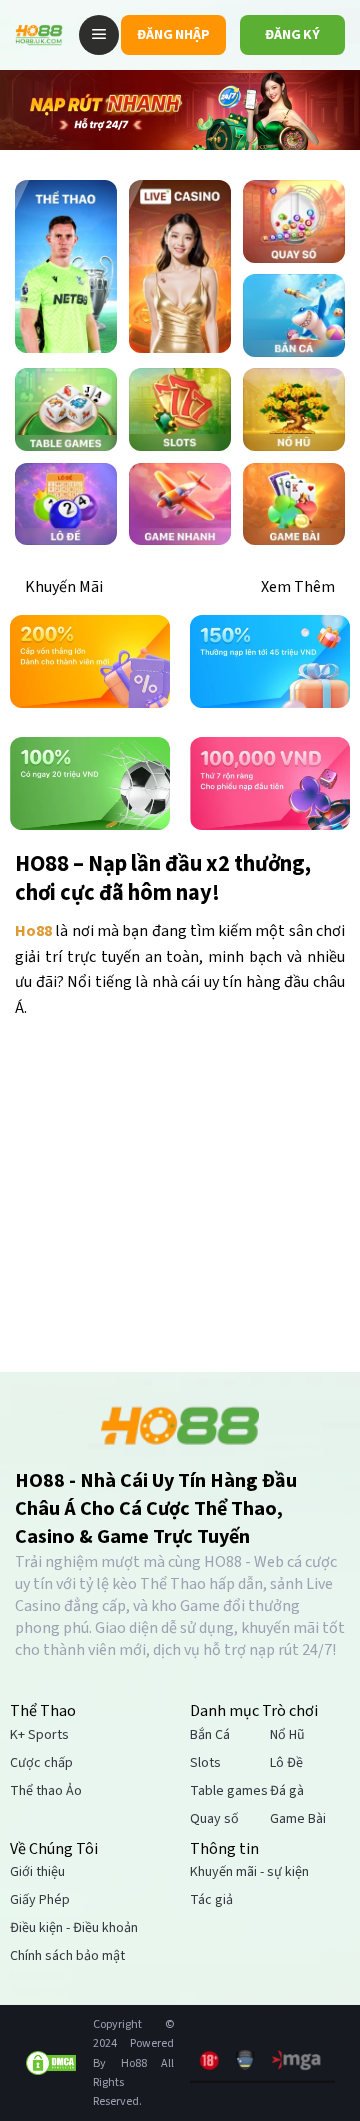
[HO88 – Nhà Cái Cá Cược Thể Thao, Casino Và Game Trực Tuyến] (39, 35)
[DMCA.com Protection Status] (51, 2063)
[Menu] (99, 35)
